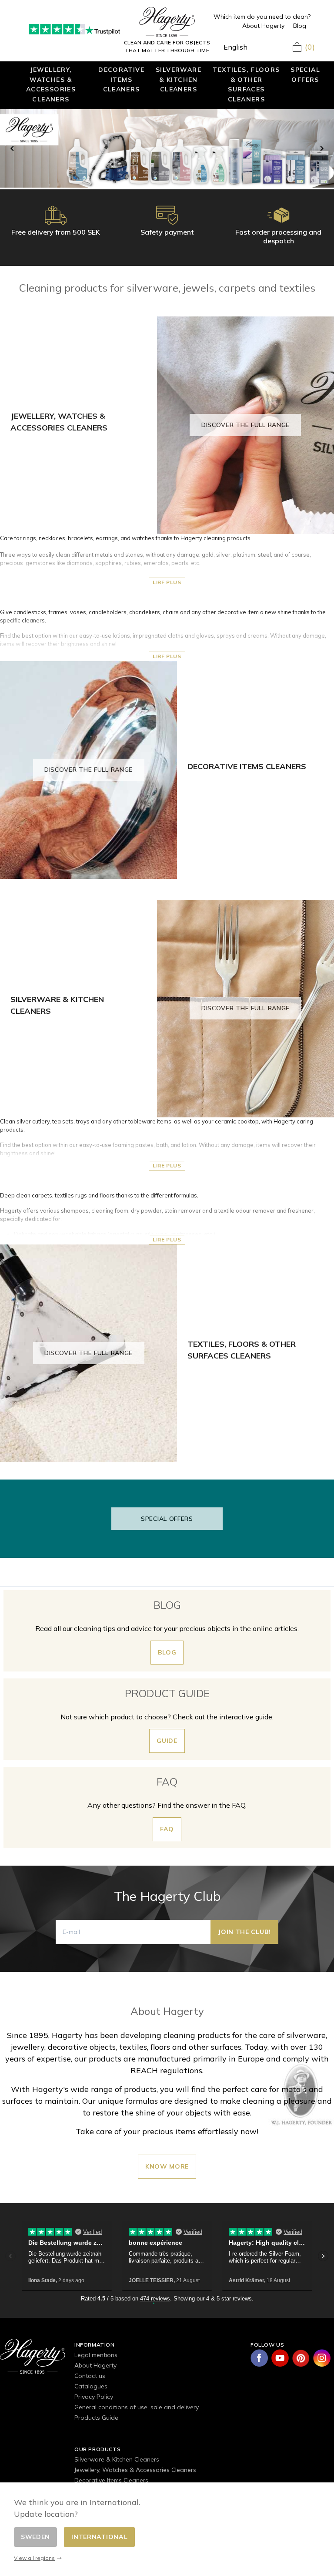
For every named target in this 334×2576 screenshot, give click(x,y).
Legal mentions (96, 2355)
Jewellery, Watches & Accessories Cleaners (51, 84)
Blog (300, 26)
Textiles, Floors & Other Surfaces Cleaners (246, 84)
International (99, 2537)
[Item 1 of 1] (167, 148)
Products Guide (96, 2418)
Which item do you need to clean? (262, 17)
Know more (167, 2166)
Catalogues (91, 2386)
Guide (167, 1741)
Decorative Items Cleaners (121, 79)
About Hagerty (263, 26)
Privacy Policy (94, 2397)
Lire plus (167, 582)
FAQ (167, 1829)
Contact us (90, 2376)
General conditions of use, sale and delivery (137, 2407)
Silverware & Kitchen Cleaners (179, 79)
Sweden (35, 2537)
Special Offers (305, 74)
